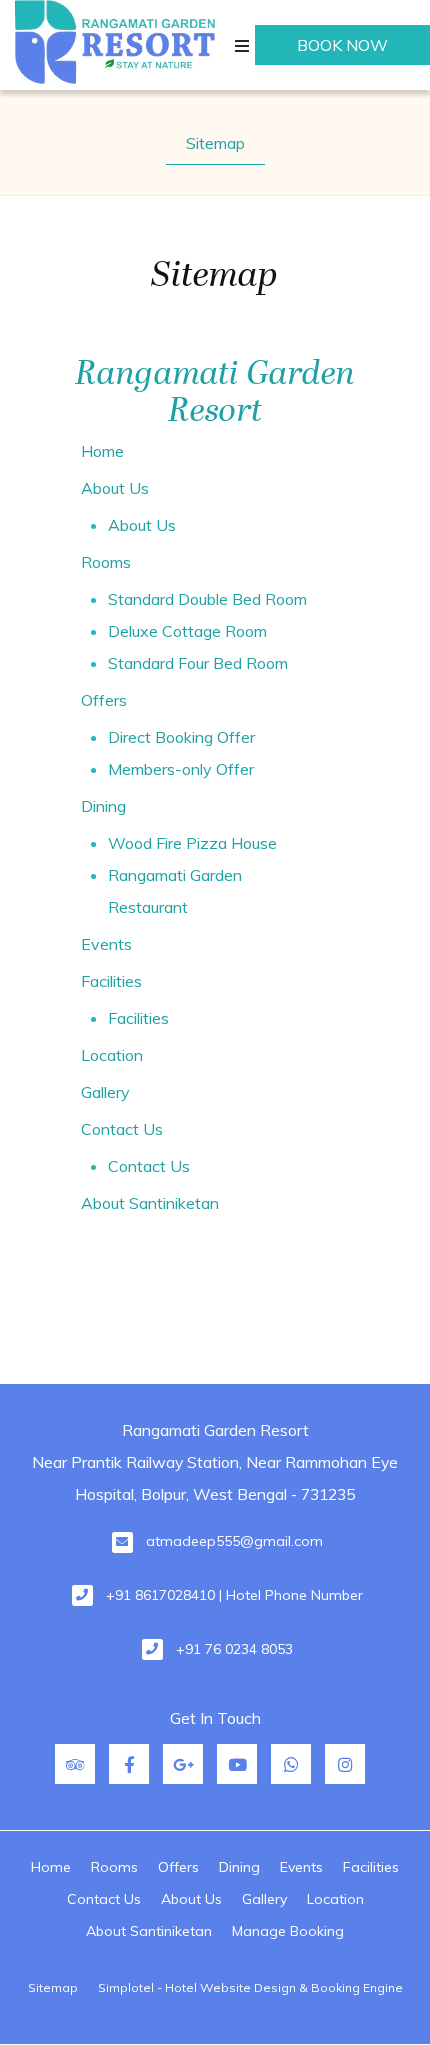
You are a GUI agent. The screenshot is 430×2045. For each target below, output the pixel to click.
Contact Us (122, 1129)
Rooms (106, 562)
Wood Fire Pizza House (192, 843)
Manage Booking (288, 1931)
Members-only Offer (181, 769)
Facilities (111, 981)
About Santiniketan (150, 1203)
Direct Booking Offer (181, 737)
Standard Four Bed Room (198, 663)
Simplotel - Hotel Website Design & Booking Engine (250, 1987)
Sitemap (215, 143)
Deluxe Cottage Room (187, 631)
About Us (115, 488)
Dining (103, 806)
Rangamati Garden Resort (215, 392)
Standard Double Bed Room (207, 599)
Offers (104, 700)
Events (106, 944)
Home (102, 451)
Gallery (105, 1092)
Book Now (342, 45)
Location (112, 1055)
